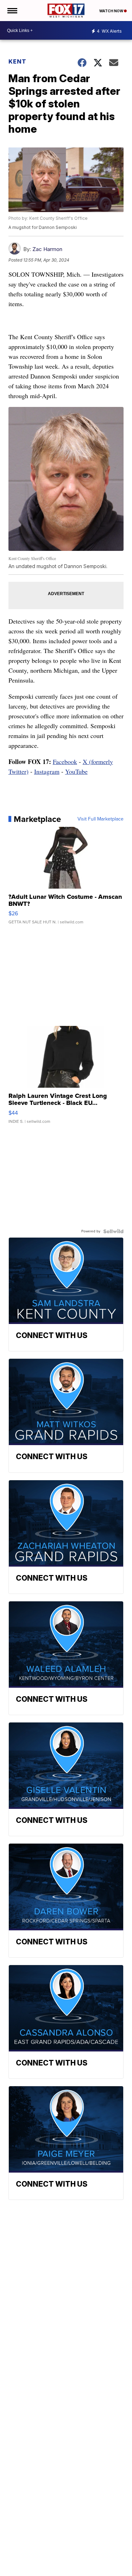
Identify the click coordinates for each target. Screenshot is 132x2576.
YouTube (76, 771)
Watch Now (112, 11)
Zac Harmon (47, 249)
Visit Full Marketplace (100, 819)
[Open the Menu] (12, 11)
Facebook (65, 762)
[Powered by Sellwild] (113, 1231)
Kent (17, 61)
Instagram (47, 771)
